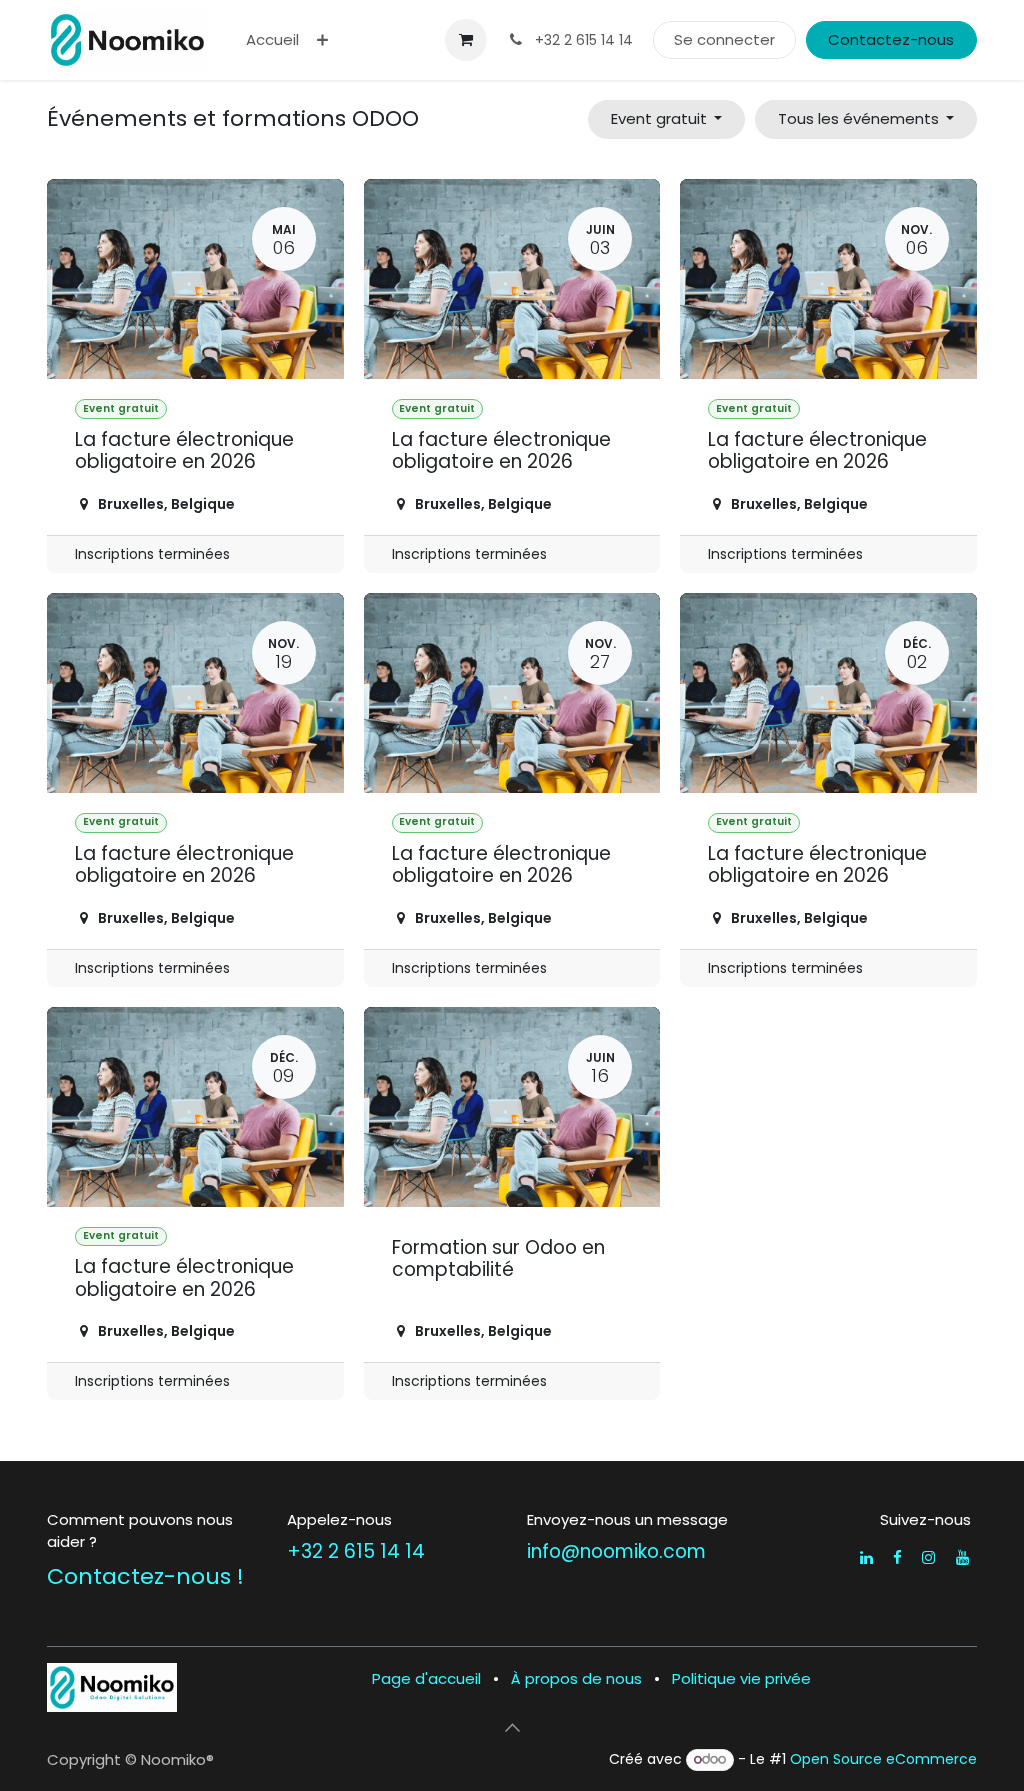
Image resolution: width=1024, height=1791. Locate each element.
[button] (512, 1728)
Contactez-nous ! (145, 1576)
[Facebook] (897, 1557)
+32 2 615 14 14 (356, 1551)
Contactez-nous (891, 39)
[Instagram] (928, 1557)
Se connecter (724, 39)
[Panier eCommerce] (466, 40)
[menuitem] (272, 40)
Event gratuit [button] (661, 118)
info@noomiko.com (616, 1551)
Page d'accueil (426, 1678)
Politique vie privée (741, 1678)
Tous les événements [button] (860, 118)
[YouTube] (962, 1557)
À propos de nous (576, 1678)
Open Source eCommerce (883, 1759)
